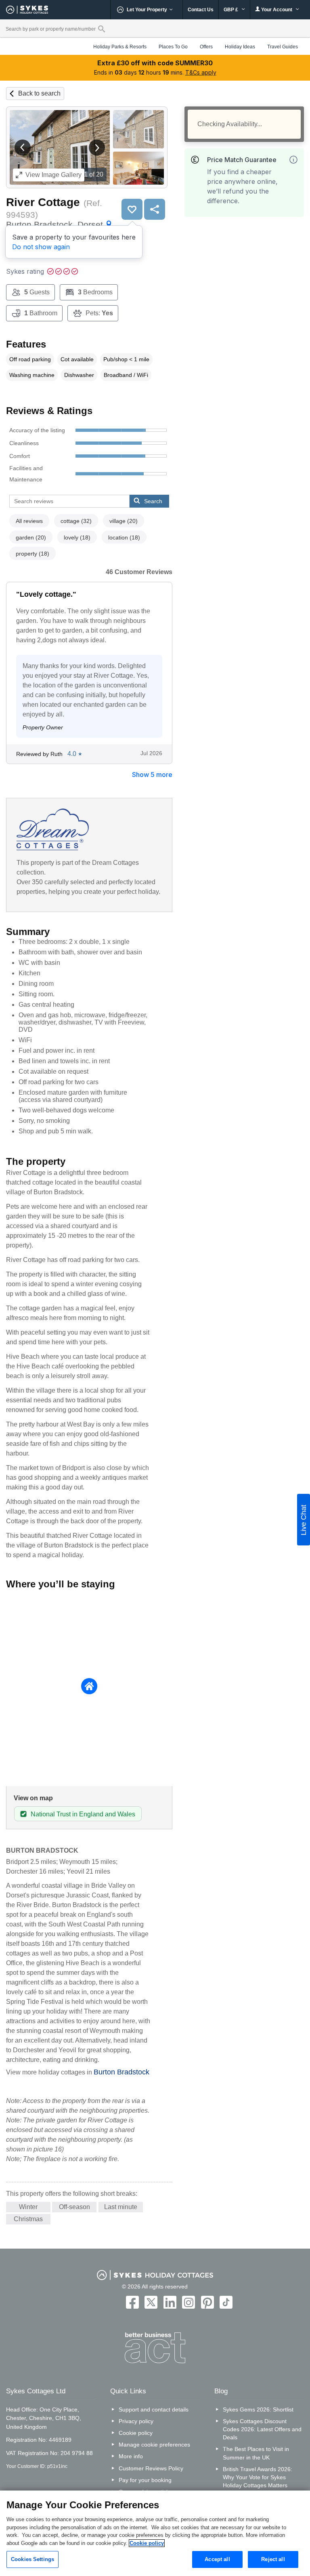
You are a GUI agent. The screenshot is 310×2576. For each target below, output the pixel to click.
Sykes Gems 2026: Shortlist (258, 2409)
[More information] (293, 160)
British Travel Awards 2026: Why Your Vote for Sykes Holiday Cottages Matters (258, 2477)
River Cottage (43, 202)
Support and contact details (154, 2409)
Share (155, 209)
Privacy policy (136, 2421)
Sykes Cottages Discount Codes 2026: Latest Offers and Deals (262, 2429)
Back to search (39, 93)
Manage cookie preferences (154, 2445)
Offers (206, 47)
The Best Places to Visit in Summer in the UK (256, 2453)
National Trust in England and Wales (83, 1814)
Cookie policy (136, 2433)
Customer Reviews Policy (151, 2468)
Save (132, 209)
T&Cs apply (201, 72)
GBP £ (231, 10)
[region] (155, 2533)
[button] (23, 148)
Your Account (277, 10)
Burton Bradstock (121, 2072)
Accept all (217, 2559)
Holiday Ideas (240, 47)
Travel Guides (283, 47)
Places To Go (173, 47)
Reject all (273, 2559)
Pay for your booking (145, 2480)
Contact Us (201, 10)
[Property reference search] (102, 29)
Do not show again (41, 247)
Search (153, 501)
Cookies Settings (32, 2559)
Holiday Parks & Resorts (120, 47)
